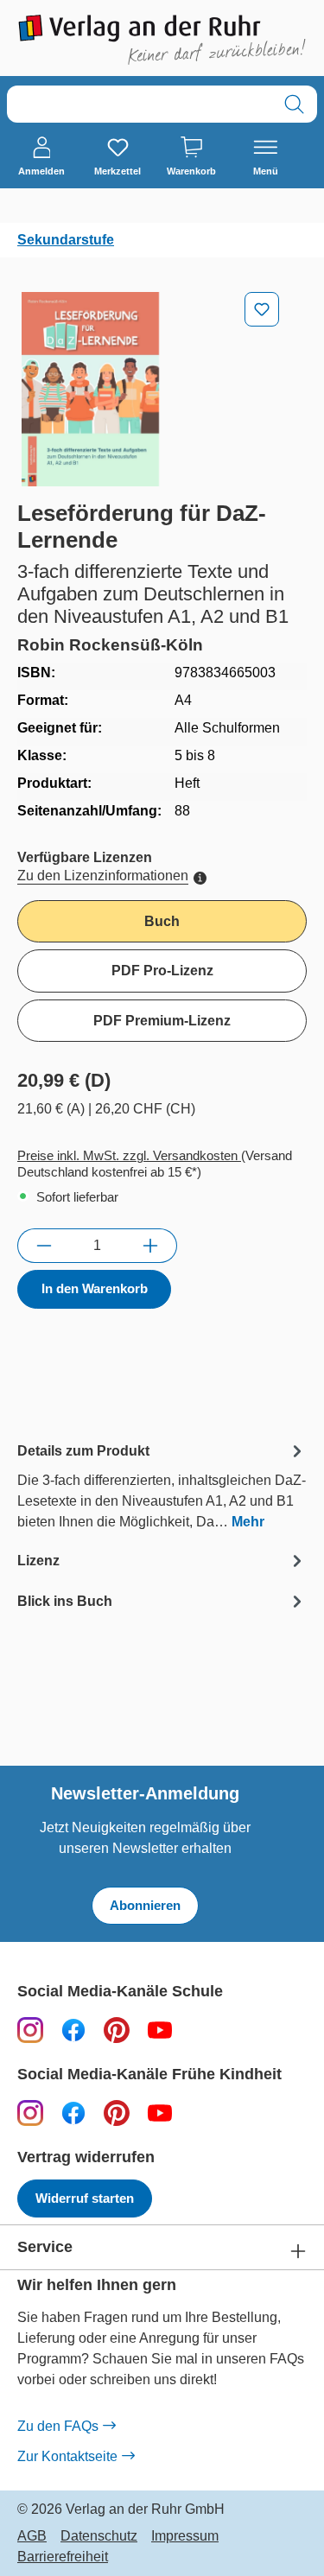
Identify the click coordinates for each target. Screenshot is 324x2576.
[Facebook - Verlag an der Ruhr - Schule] (73, 2030)
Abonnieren (145, 1905)
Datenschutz (99, 2536)
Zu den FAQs (58, 2426)
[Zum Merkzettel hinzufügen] (262, 309)
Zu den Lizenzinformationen (103, 876)
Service (45, 2247)
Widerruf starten (85, 2198)
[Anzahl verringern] (44, 1246)
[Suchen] (294, 104)
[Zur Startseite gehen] (162, 40)
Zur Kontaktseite (67, 2456)
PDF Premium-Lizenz (162, 1021)
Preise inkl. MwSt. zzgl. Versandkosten (129, 1155)
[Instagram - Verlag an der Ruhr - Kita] (30, 2113)
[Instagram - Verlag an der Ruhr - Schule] (30, 2030)
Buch (162, 921)
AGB (32, 2536)
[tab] (162, 1485)
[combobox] (140, 104)
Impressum (185, 2536)
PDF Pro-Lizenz (162, 971)
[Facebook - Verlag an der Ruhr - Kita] (73, 2113)
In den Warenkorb (95, 1288)
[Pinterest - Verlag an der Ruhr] (117, 2030)
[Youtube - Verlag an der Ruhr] (160, 2030)
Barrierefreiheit (63, 2557)
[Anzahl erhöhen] (151, 1246)
